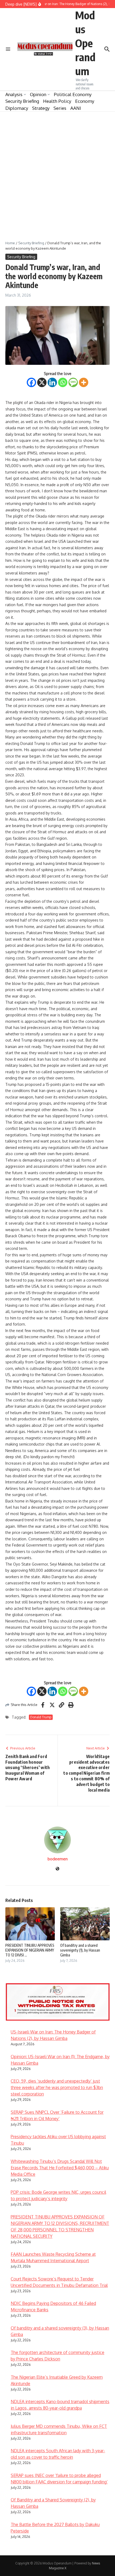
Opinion (38, 94)
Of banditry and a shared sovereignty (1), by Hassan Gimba (80, 1950)
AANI (76, 108)
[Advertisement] (57, 172)
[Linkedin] (52, 382)
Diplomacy (17, 108)
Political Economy (73, 94)
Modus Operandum (85, 43)
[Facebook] (31, 382)
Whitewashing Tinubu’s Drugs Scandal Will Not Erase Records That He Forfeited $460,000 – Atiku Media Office (60, 2168)
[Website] (57, 1869)
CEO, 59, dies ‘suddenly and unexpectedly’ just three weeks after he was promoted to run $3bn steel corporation (57, 2087)
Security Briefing (22, 101)
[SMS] (73, 382)
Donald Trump (41, 1717)
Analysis (14, 94)
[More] (84, 382)
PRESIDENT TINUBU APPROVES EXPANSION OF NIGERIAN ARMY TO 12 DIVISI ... (30, 1950)
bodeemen (58, 1859)
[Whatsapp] (63, 382)
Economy (85, 101)
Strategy (41, 108)
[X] (42, 382)
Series (60, 108)
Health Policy (57, 101)
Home (10, 243)
